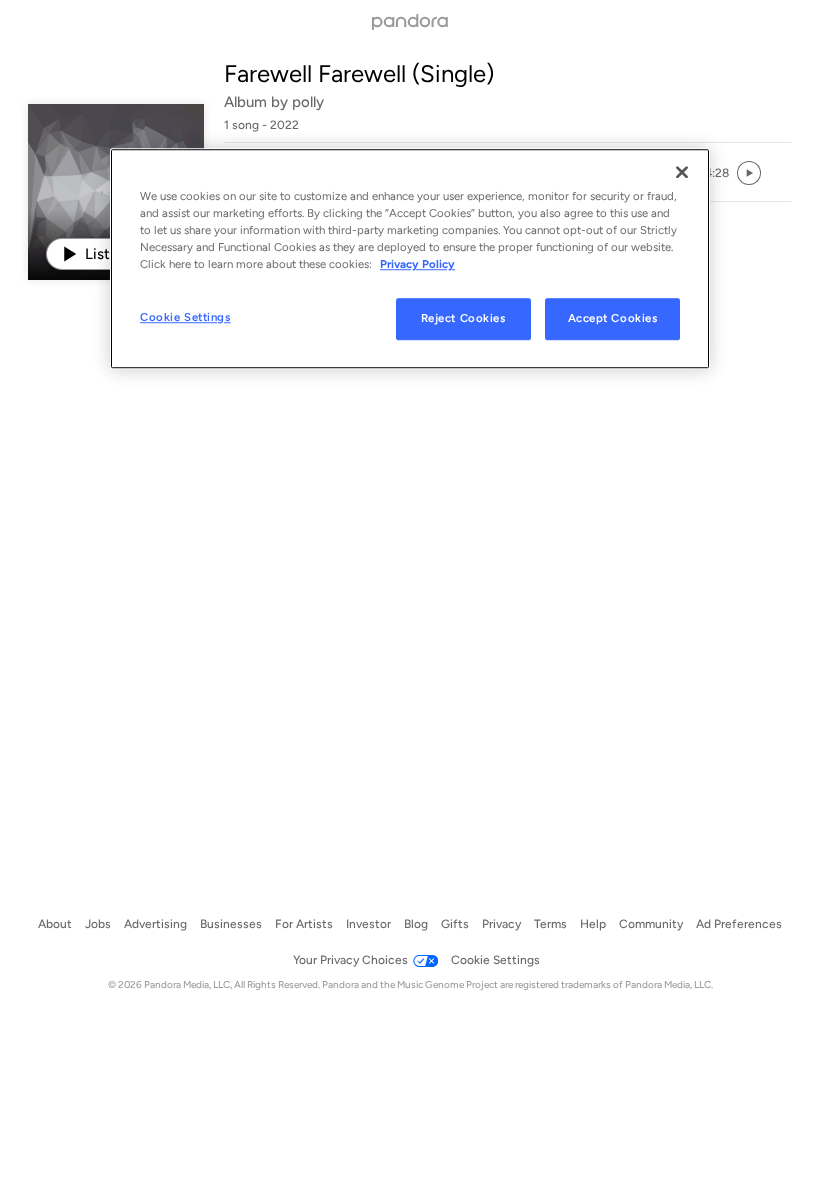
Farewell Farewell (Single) (359, 73)
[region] (410, 258)
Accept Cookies (613, 319)
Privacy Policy (417, 264)
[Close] (682, 172)
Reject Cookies (463, 319)
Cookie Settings (185, 318)
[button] (717, 173)
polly (308, 102)
